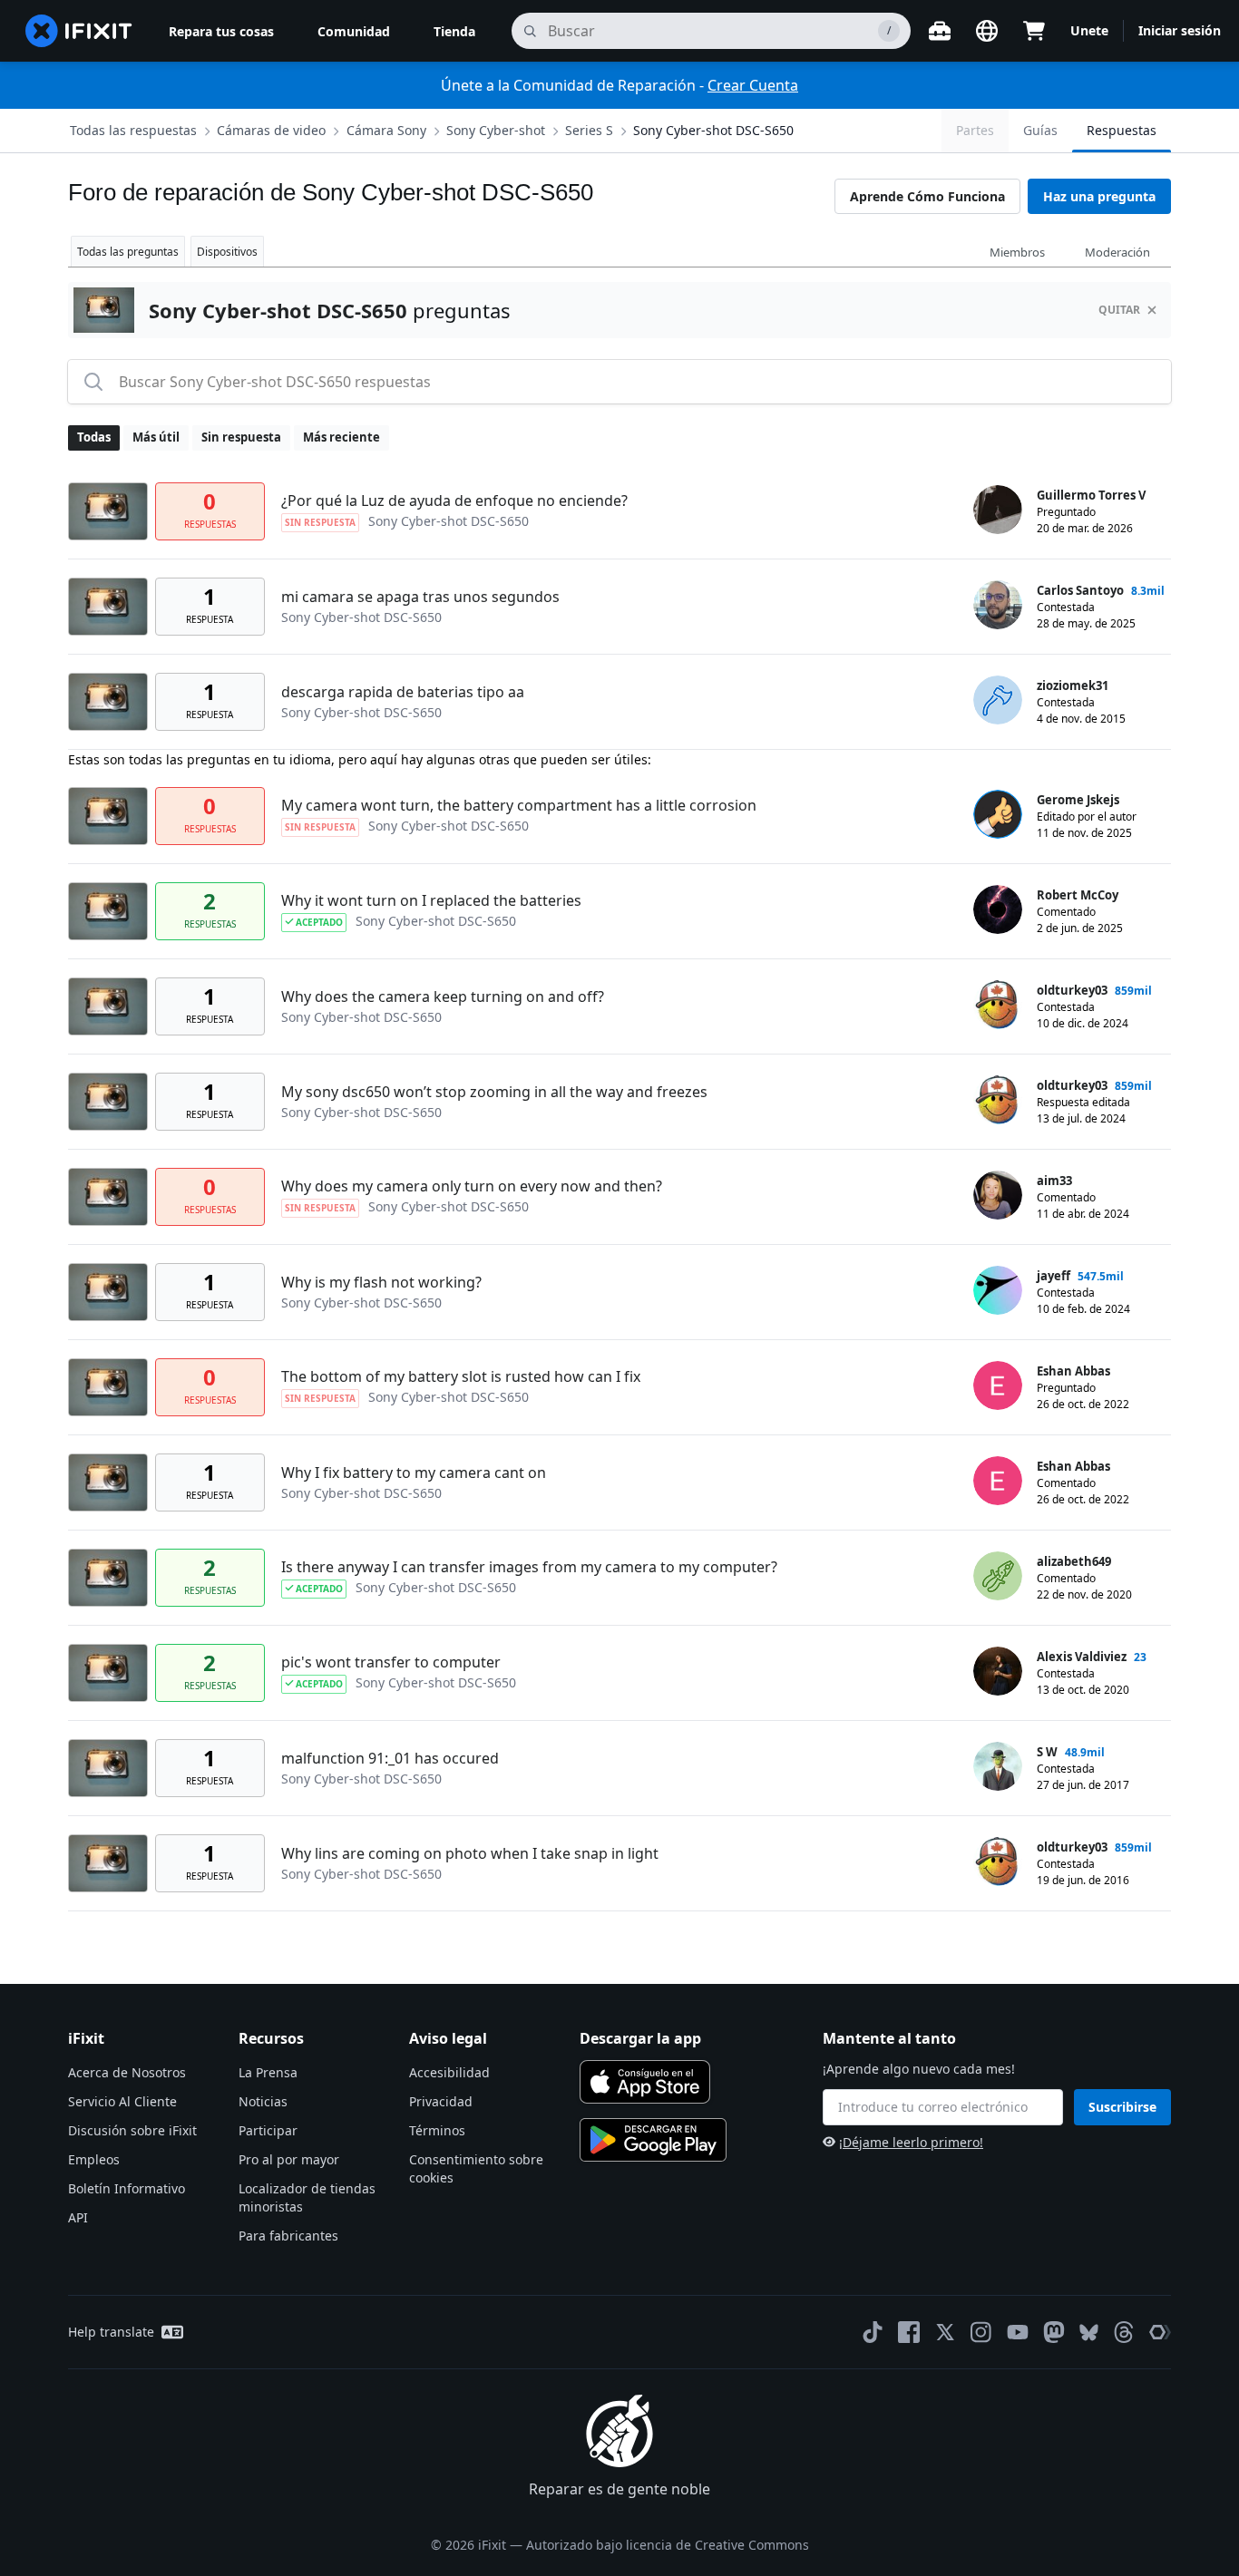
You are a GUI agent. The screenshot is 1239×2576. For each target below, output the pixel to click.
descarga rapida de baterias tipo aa (403, 692)
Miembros (1017, 252)
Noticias (263, 2101)
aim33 (1054, 1181)
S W (1047, 1752)
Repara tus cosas (221, 31)
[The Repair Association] (1160, 2332)
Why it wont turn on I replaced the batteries (431, 900)
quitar (1119, 310)
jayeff (1054, 1276)
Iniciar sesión (1180, 30)
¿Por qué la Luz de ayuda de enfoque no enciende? (454, 501)
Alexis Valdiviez (1082, 1657)
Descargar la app (640, 2038)
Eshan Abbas (1073, 1371)
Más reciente (341, 437)
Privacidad (441, 2101)
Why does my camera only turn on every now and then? (472, 1186)
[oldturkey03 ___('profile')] (998, 1005)
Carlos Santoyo (1080, 590)
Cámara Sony (386, 130)
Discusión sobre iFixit (132, 2130)
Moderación (1117, 252)
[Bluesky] (1089, 2333)
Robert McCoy (1078, 895)
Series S (589, 130)
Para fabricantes (288, 2236)
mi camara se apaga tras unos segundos (420, 597)
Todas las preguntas (128, 252)
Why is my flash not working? (381, 1282)
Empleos (94, 2159)
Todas (94, 437)
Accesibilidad (449, 2072)
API (78, 2217)
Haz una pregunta (1099, 196)
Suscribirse (1122, 2107)
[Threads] (1124, 2332)
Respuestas (1122, 130)
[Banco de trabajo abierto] (940, 31)
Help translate (111, 2332)
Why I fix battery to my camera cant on (414, 1473)
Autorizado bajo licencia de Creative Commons (668, 2545)
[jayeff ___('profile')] (998, 1290)
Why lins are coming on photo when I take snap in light (470, 1853)
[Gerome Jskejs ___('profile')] (998, 814)
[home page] (79, 31)
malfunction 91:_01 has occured (390, 1758)
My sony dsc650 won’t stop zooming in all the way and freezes (494, 1092)
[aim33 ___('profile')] (998, 1195)
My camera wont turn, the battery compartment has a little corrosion (519, 805)
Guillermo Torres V (1091, 495)
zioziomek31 (1073, 685)
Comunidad (354, 31)
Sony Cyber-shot (496, 130)
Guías (1040, 130)
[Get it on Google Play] (653, 2140)
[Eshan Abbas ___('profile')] (998, 1385)
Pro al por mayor (289, 2159)
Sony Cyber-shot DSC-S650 (713, 130)
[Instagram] (981, 2332)
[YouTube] (1018, 2332)
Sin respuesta (241, 437)
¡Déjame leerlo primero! (911, 2142)
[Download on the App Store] (645, 2082)
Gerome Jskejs (1078, 800)
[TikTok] (873, 2332)
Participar (268, 2130)
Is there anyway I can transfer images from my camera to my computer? (529, 1567)
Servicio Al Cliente (122, 2101)
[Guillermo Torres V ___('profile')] (998, 510)
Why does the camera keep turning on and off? (443, 996)
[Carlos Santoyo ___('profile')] (998, 605)
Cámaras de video (271, 130)
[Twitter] (945, 2332)
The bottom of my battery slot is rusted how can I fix (461, 1376)
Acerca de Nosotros (127, 2072)
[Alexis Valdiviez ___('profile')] (998, 1671)
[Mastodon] (1054, 2332)
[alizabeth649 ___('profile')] (998, 1576)
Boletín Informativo (127, 2188)
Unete (1089, 30)
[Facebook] (909, 2332)
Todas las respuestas (133, 130)
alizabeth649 (1074, 1561)
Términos (437, 2130)
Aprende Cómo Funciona (927, 196)
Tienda (454, 31)
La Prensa (268, 2072)
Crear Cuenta (753, 85)
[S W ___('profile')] (998, 1766)
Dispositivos (227, 252)
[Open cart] (1034, 31)
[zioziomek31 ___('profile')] (998, 700)
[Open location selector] (987, 31)
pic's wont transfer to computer (391, 1662)
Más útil (156, 437)
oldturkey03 (1072, 990)
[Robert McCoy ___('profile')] (998, 909)
